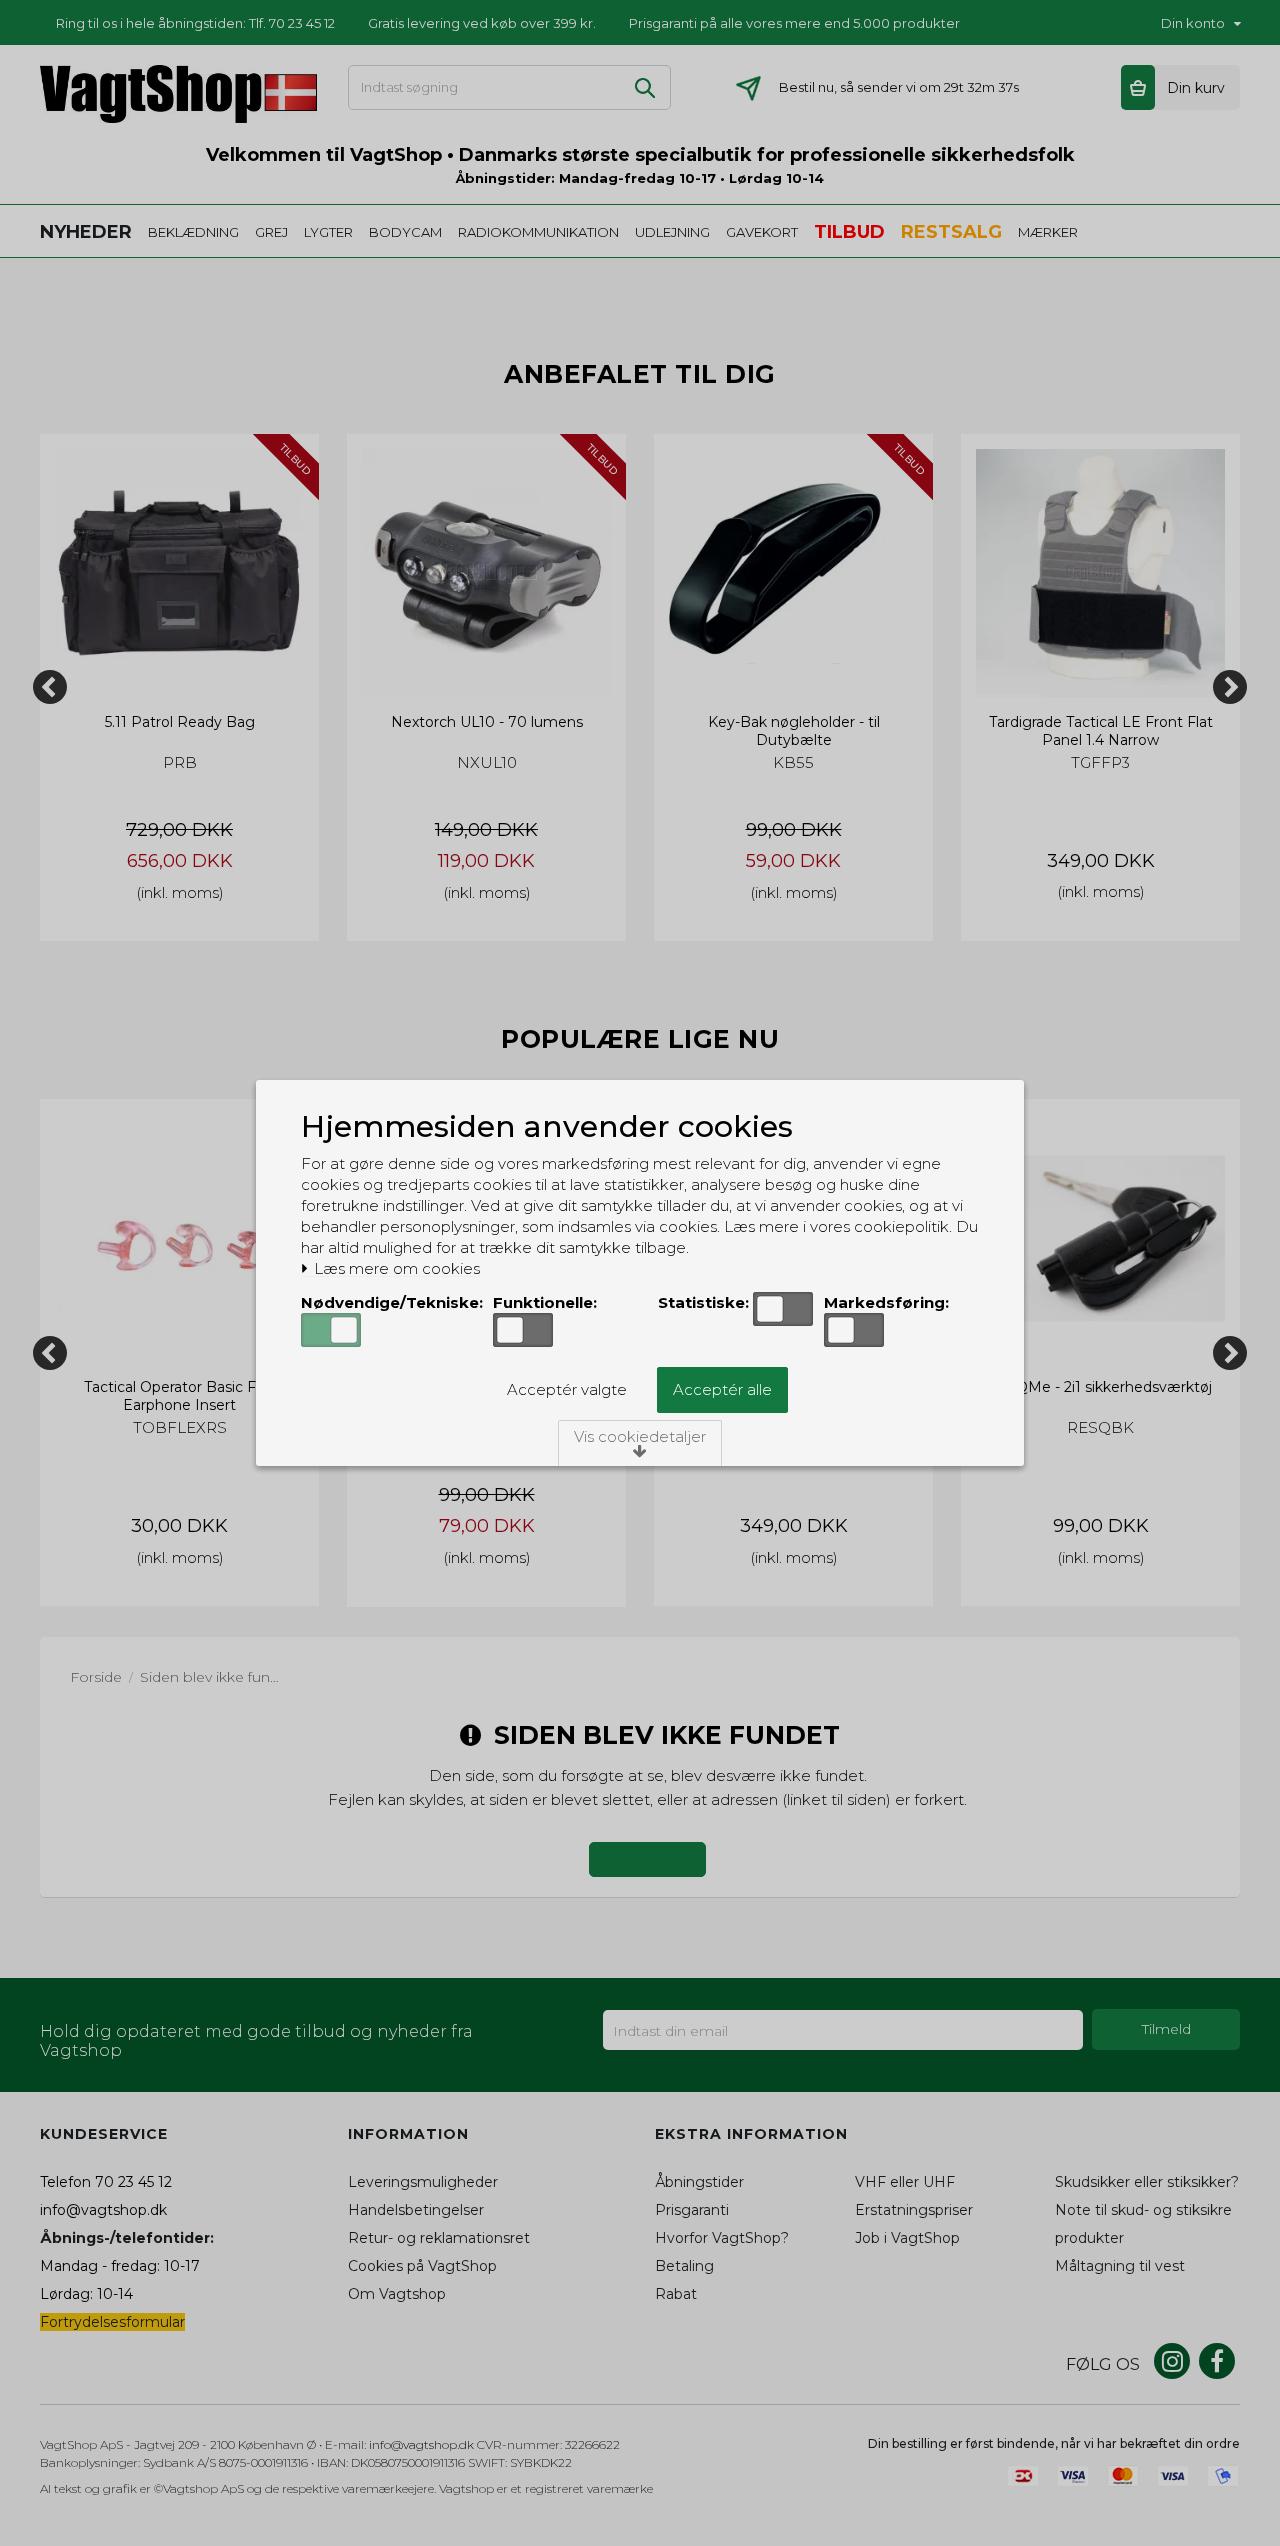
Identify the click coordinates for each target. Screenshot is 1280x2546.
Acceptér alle (722, 1389)
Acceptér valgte (567, 1389)
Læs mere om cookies (395, 1269)
